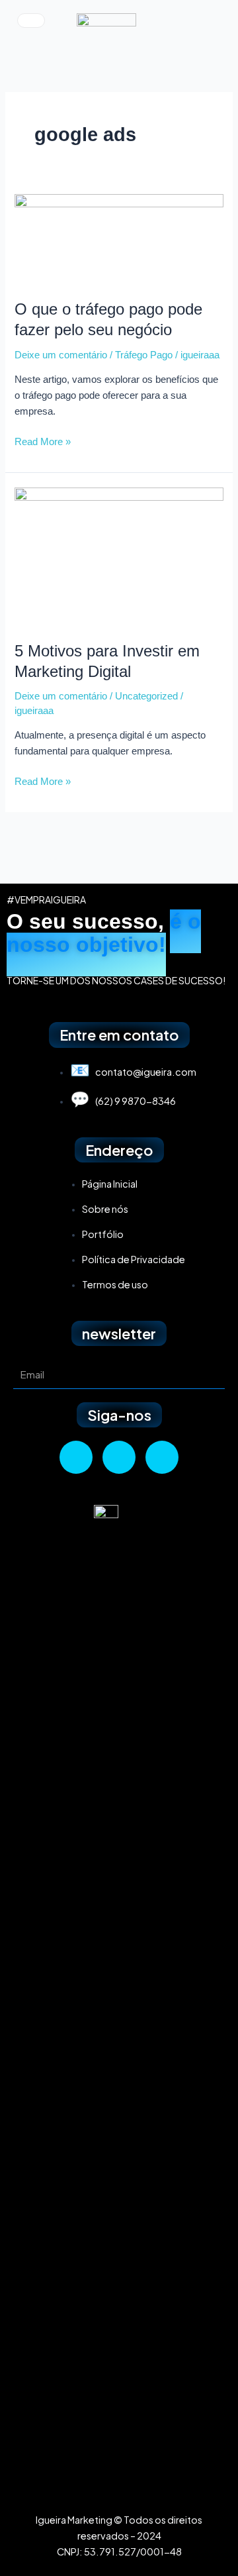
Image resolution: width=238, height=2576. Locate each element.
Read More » (43, 440)
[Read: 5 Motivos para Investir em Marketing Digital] (119, 556)
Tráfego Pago (144, 355)
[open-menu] (31, 21)
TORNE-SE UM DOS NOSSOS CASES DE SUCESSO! (116, 980)
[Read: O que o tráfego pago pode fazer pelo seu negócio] (119, 239)
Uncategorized (146, 696)
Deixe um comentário (61, 355)
